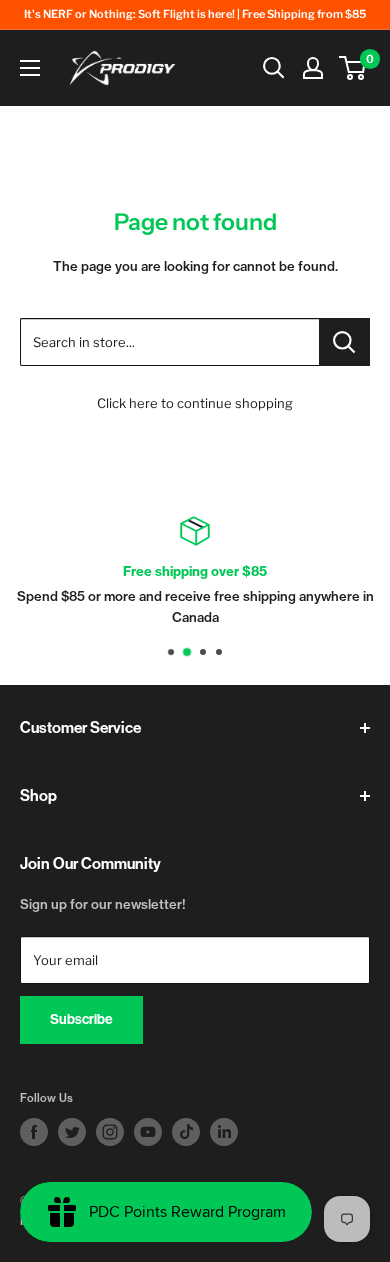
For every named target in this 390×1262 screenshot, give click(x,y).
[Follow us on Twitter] (72, 1132)
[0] (353, 68)
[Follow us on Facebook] (34, 1132)
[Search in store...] (344, 342)
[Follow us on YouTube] (148, 1132)
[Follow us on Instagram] (110, 1132)
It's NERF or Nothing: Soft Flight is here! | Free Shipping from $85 (195, 14)
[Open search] (274, 68)
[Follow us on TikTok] (186, 1132)
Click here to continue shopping (195, 403)
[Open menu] (30, 68)
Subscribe (81, 1019)
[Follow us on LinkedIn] (224, 1132)
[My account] (313, 68)
